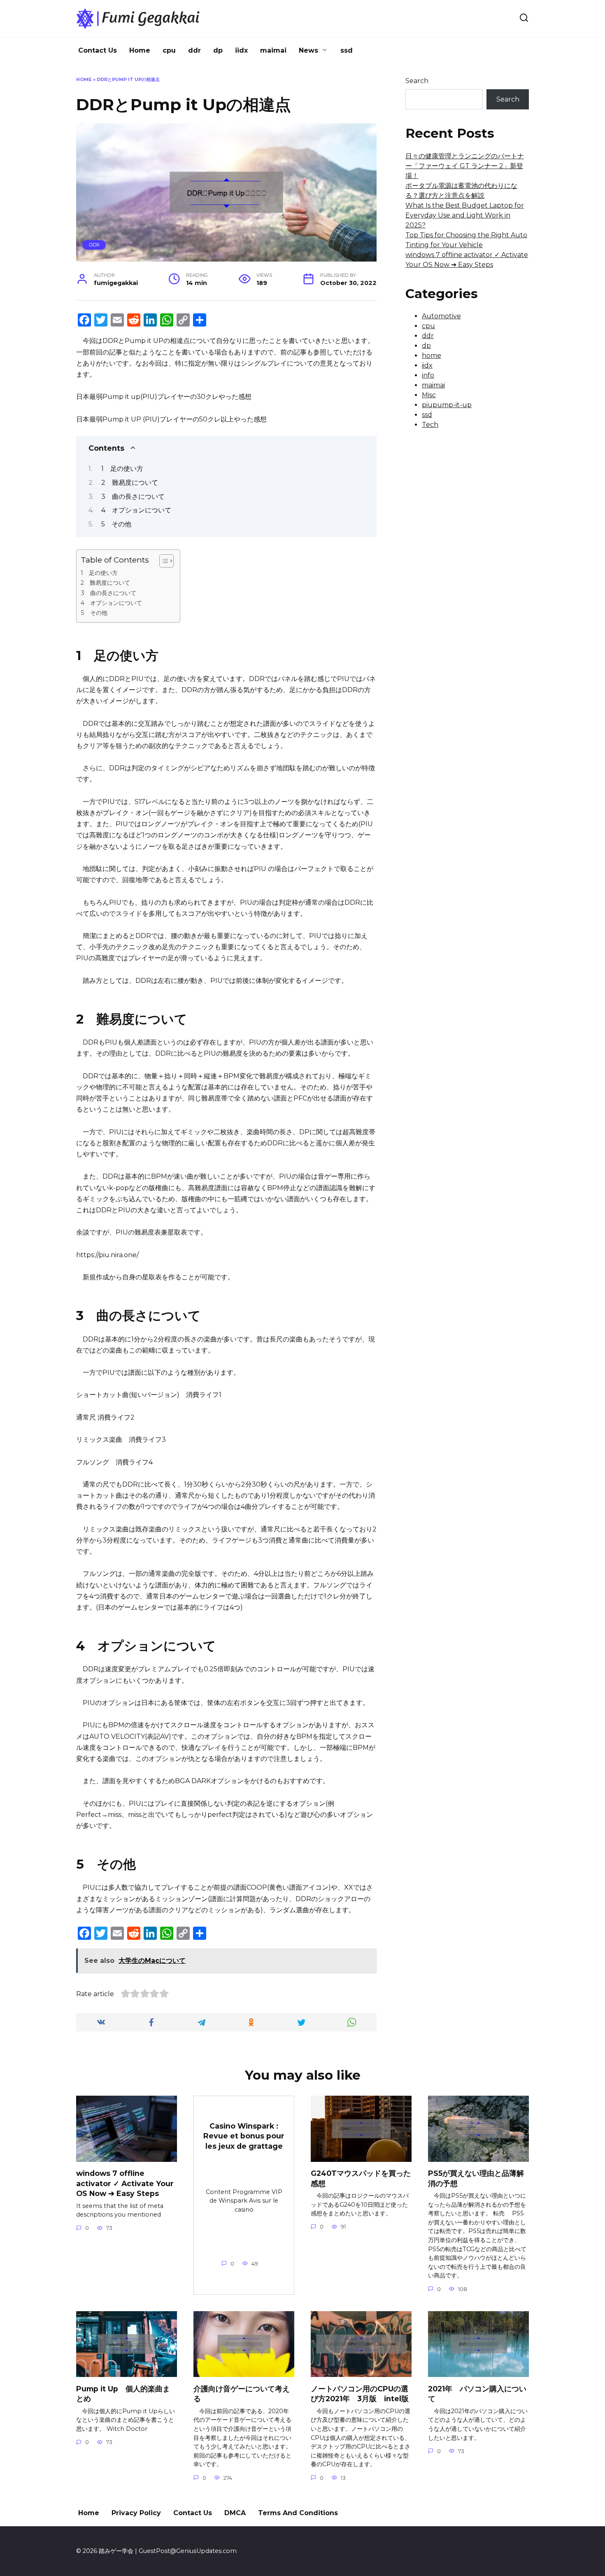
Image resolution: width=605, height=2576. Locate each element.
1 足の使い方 (122, 469)
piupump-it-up (447, 405)
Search (417, 81)
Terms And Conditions (298, 2513)
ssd (347, 50)
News (308, 50)
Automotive (441, 316)
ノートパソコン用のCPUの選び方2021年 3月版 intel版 (360, 2393)
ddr (194, 50)
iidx (241, 50)
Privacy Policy (136, 2513)
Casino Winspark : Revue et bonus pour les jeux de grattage (244, 2136)
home (432, 356)
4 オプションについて (136, 510)
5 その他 (116, 524)
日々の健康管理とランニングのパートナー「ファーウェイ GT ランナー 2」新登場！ (465, 166)
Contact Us (98, 50)
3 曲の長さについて (133, 497)
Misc (429, 395)
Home (140, 50)
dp (218, 50)
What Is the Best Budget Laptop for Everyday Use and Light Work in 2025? (465, 215)
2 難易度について (130, 483)
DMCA (235, 2513)
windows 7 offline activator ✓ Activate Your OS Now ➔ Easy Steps (125, 2183)
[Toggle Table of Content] (162, 561)
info (428, 375)
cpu (169, 50)
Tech (430, 425)
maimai (273, 50)
